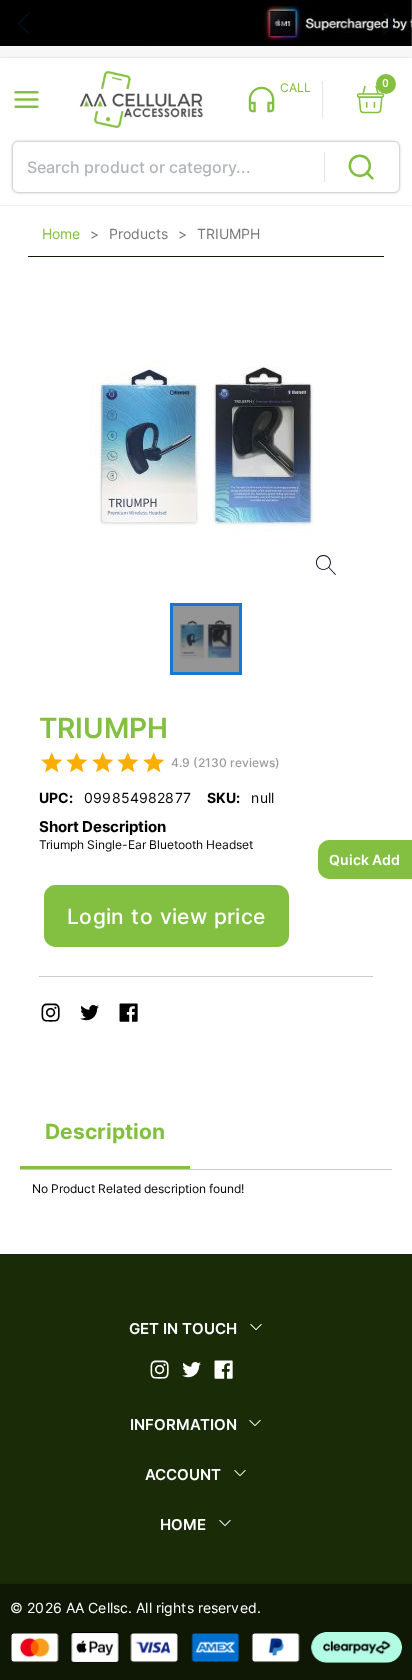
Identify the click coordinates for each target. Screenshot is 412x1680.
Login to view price (166, 916)
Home (61, 234)
